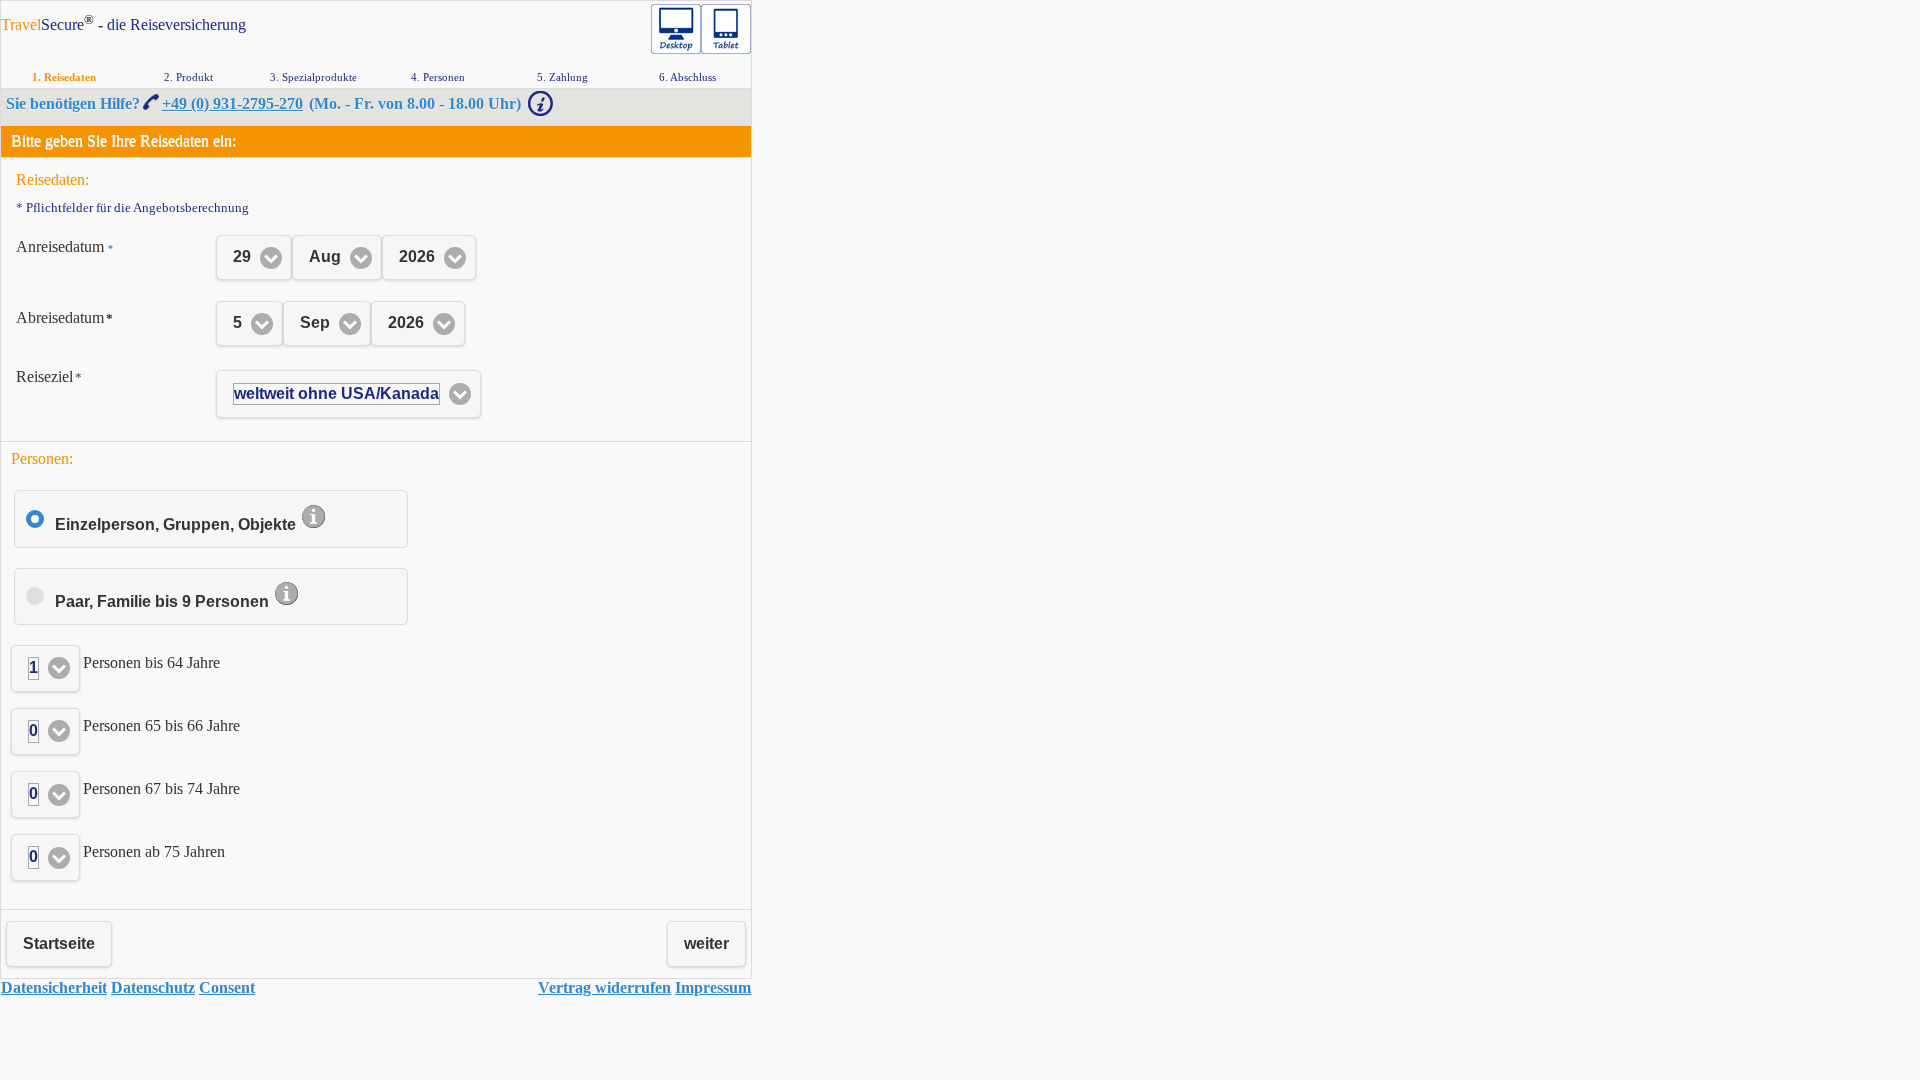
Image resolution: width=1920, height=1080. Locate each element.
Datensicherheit (54, 987)
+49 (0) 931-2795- (232, 103)
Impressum (713, 987)
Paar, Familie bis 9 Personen (164, 601)
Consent (227, 987)
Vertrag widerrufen (604, 987)
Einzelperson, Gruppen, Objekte (177, 524)
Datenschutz (153, 987)
